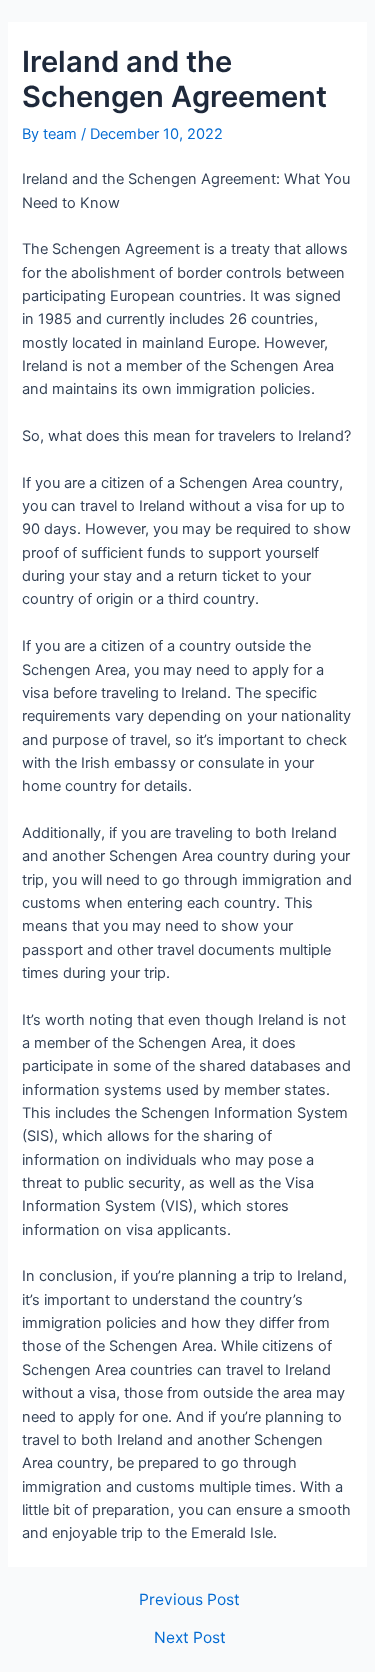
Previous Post (189, 1600)
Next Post (190, 1638)
